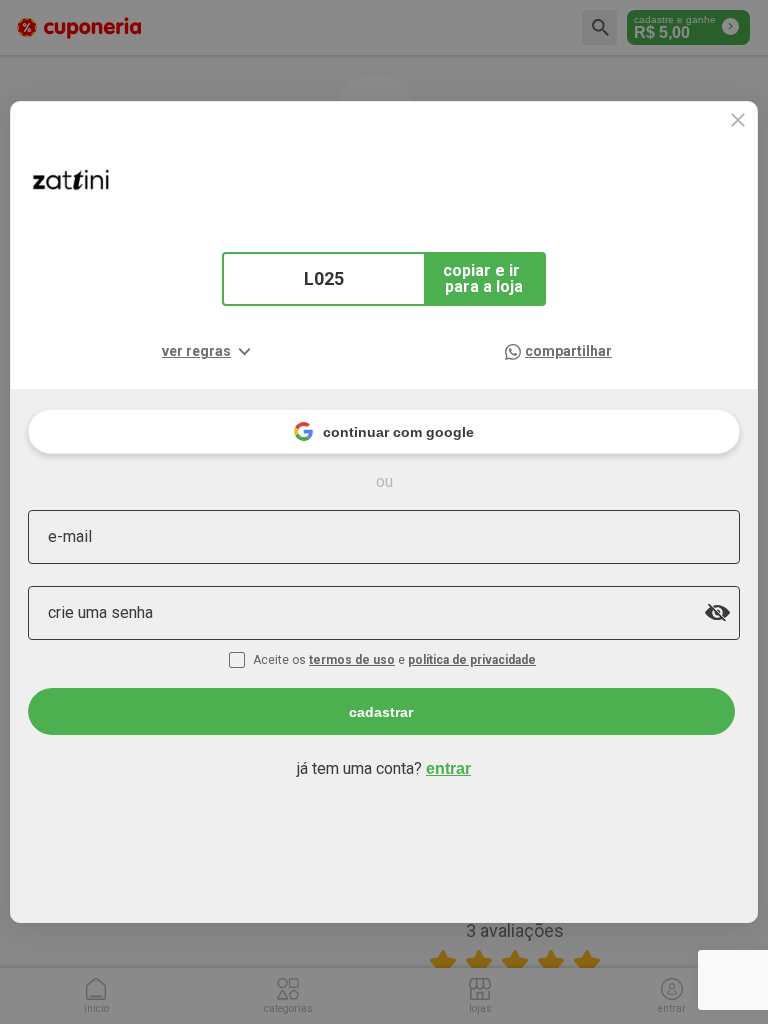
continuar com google (398, 432)
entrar (448, 768)
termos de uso (352, 660)
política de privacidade (472, 660)
